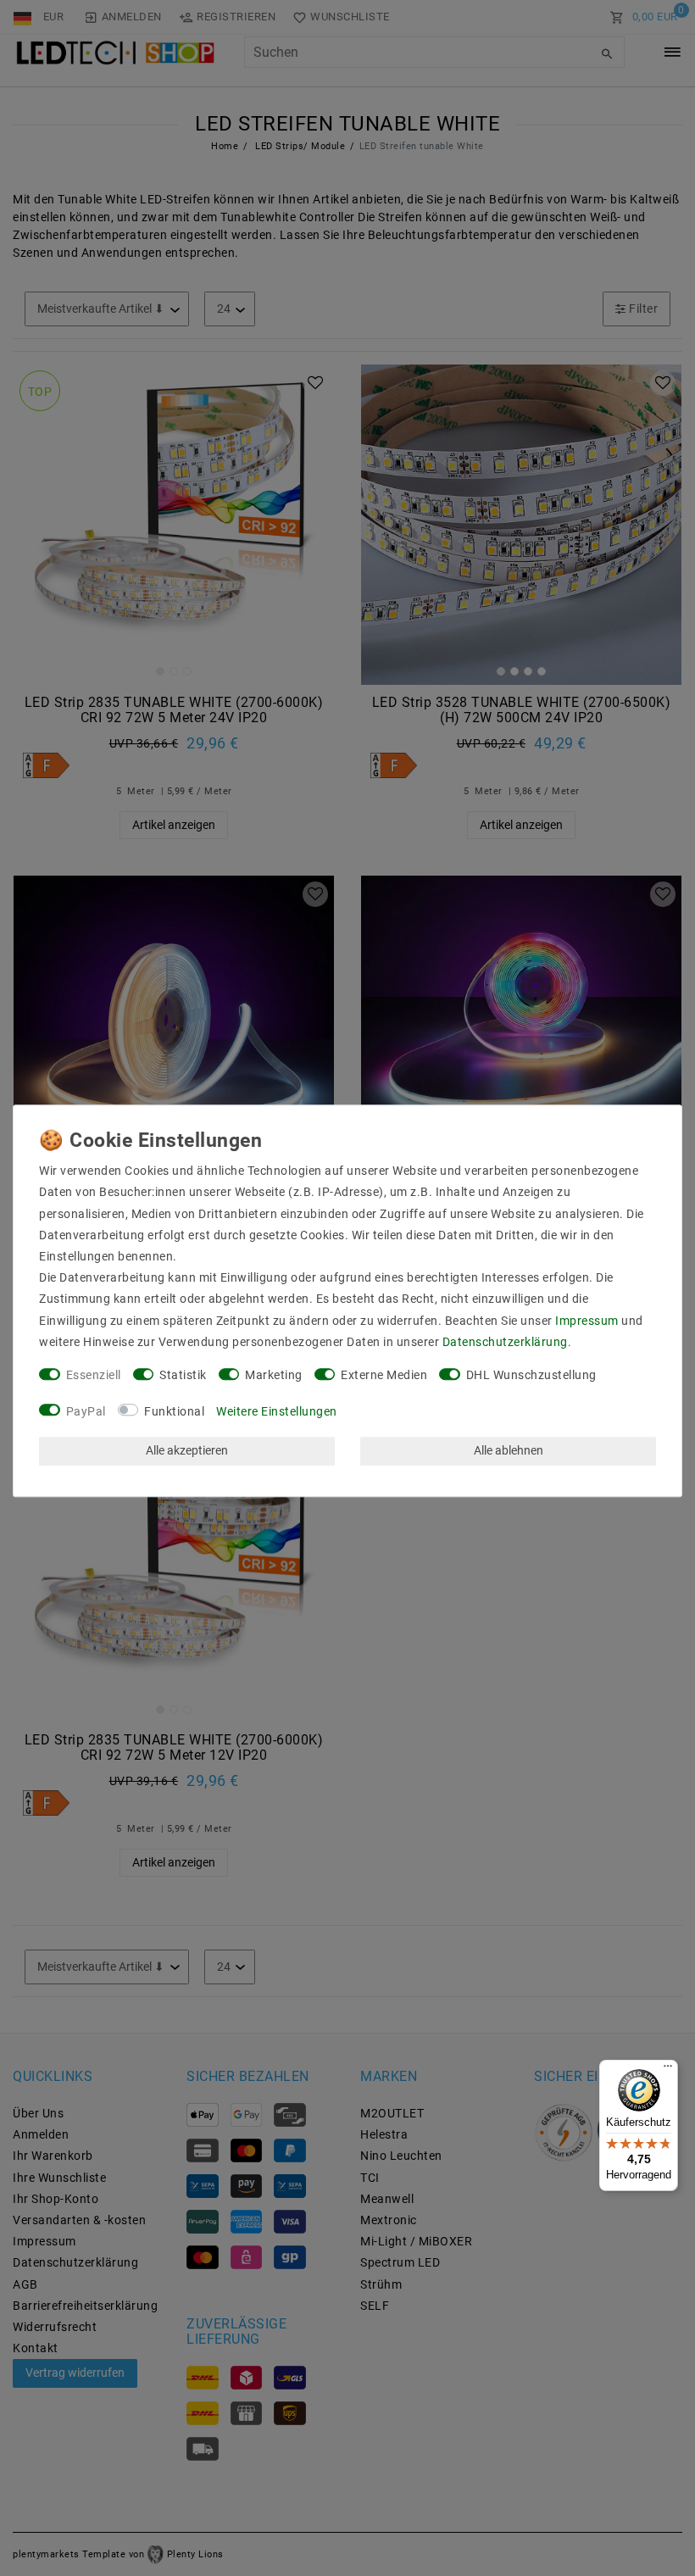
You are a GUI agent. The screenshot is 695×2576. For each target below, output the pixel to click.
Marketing (274, 1375)
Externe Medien (384, 1375)
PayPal (86, 1411)
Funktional (174, 1411)
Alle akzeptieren (187, 1451)
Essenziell (94, 1375)
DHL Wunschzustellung (531, 1375)
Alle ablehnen (509, 1451)
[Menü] (668, 2070)
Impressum (587, 1321)
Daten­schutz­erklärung (505, 1342)
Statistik (183, 1375)
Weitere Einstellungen (277, 1411)
